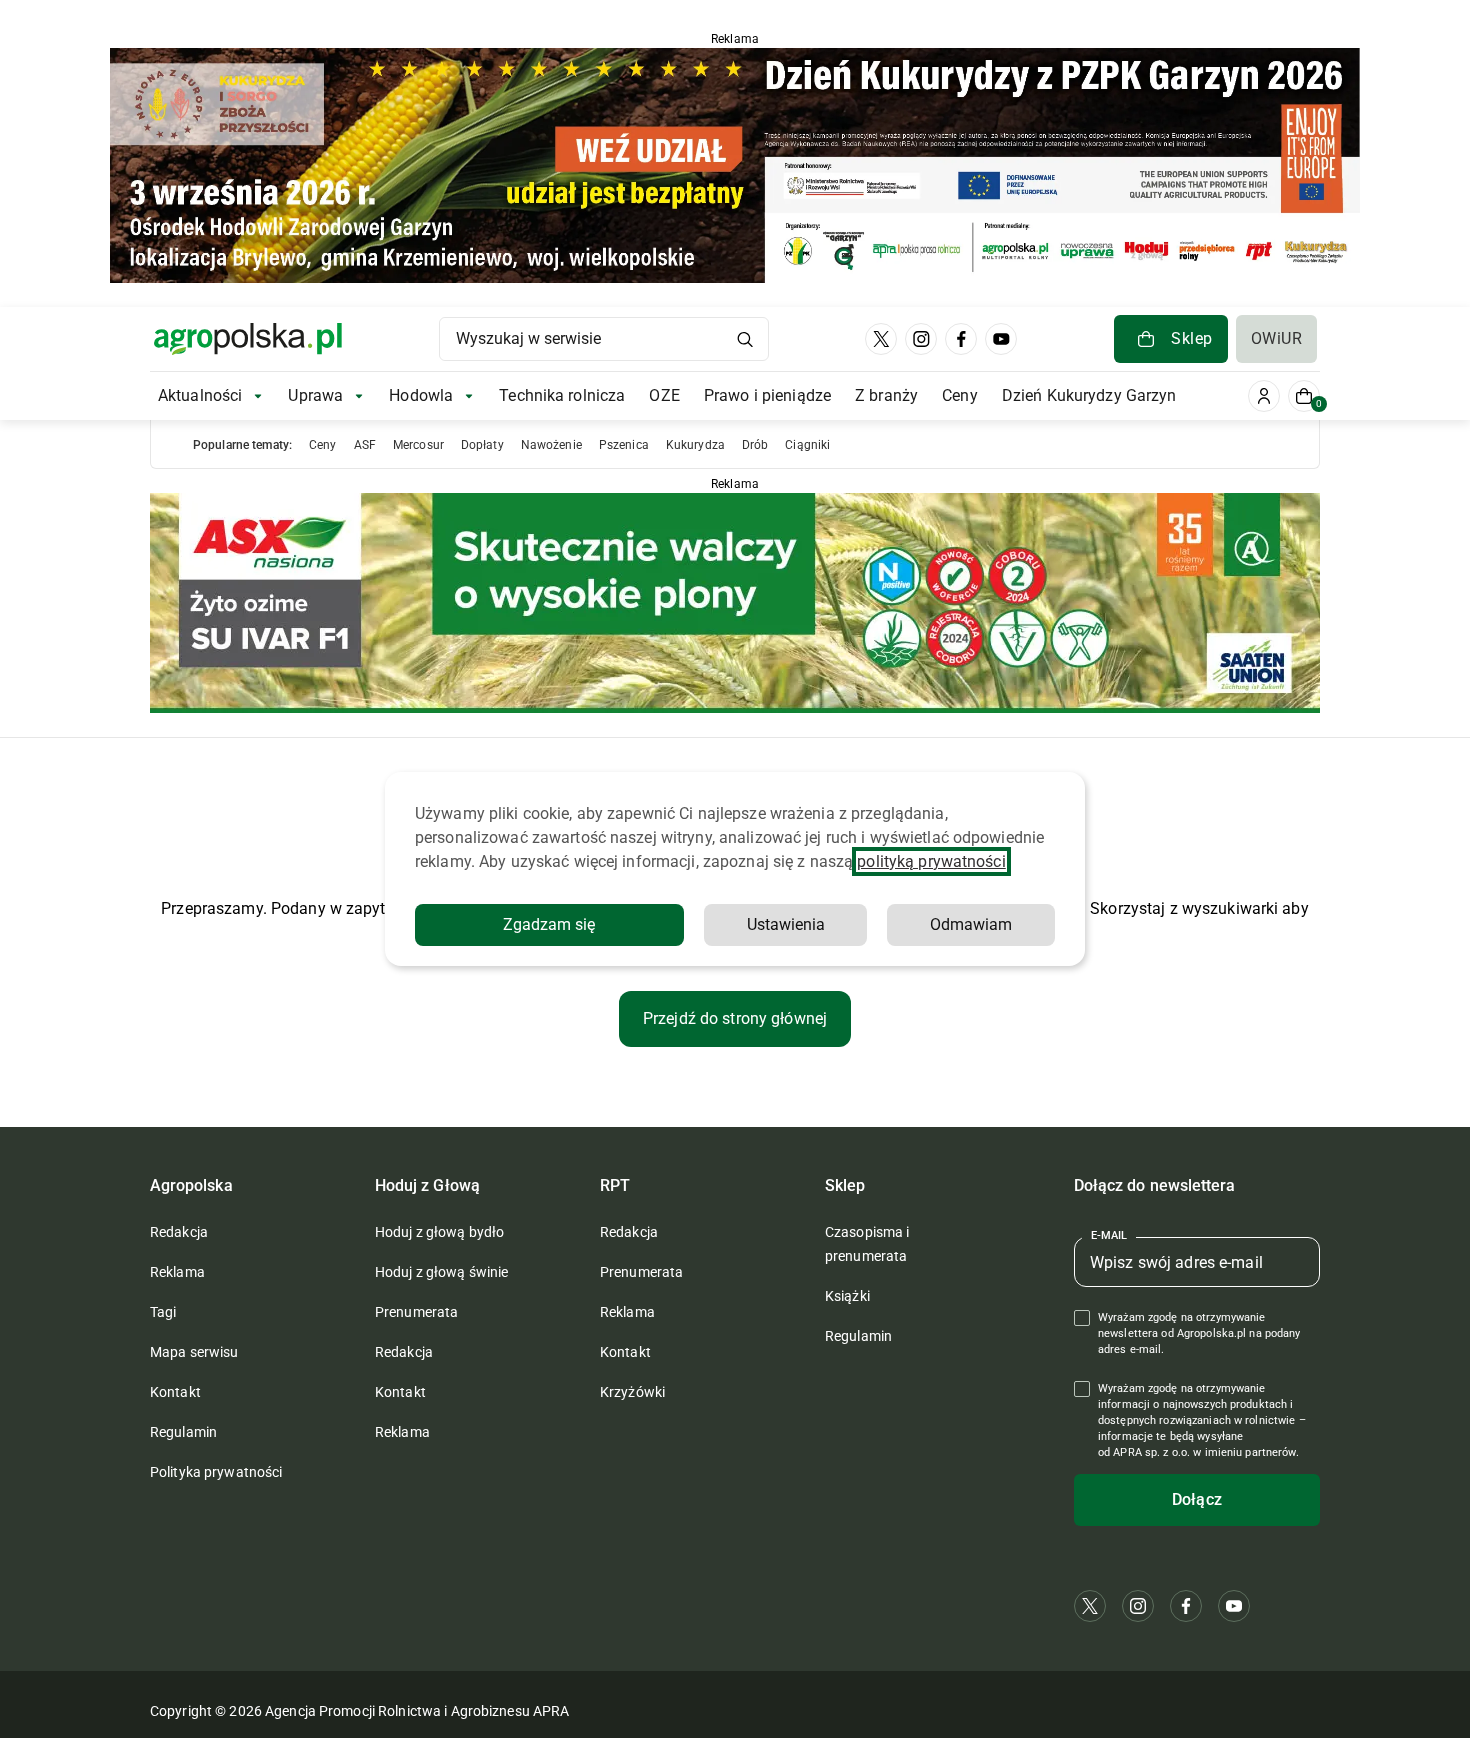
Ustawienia (786, 924)
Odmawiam (971, 924)
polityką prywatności (931, 861)
